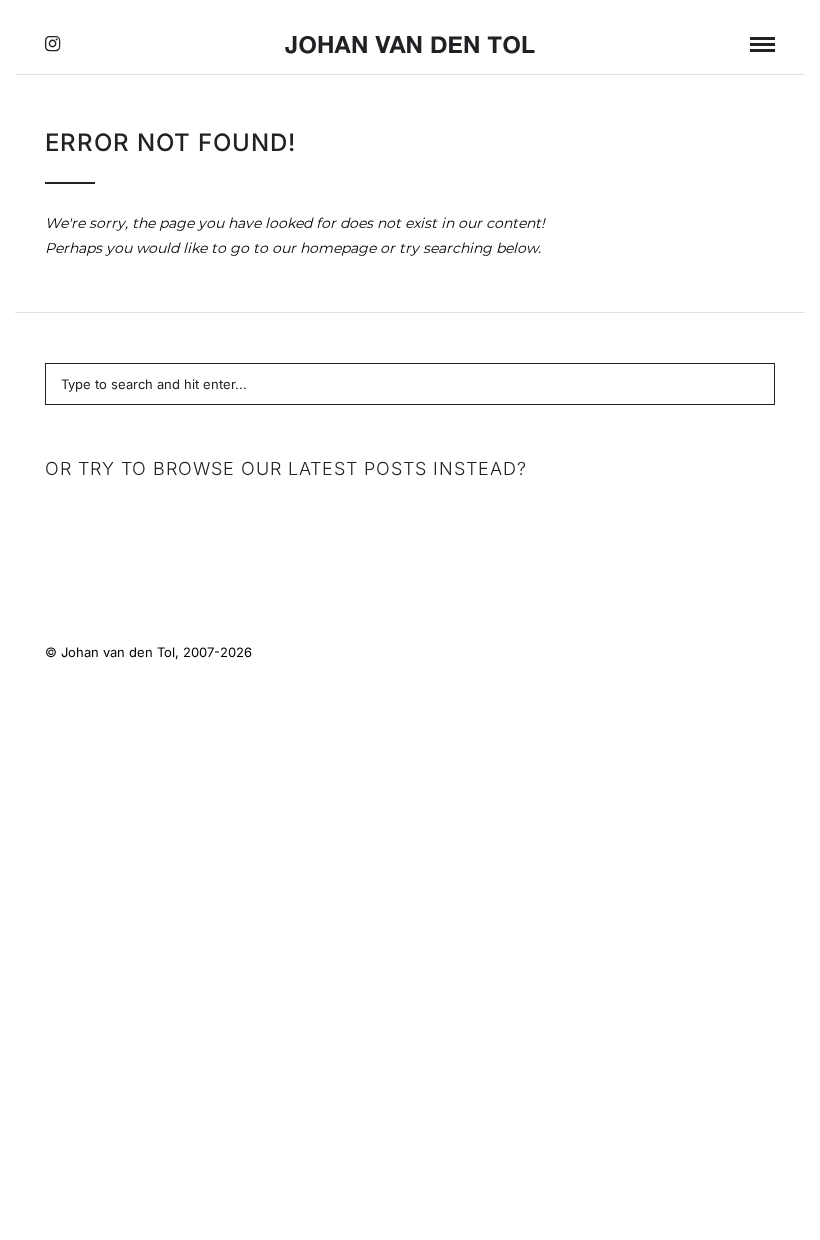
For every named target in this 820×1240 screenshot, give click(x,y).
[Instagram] (52, 44)
